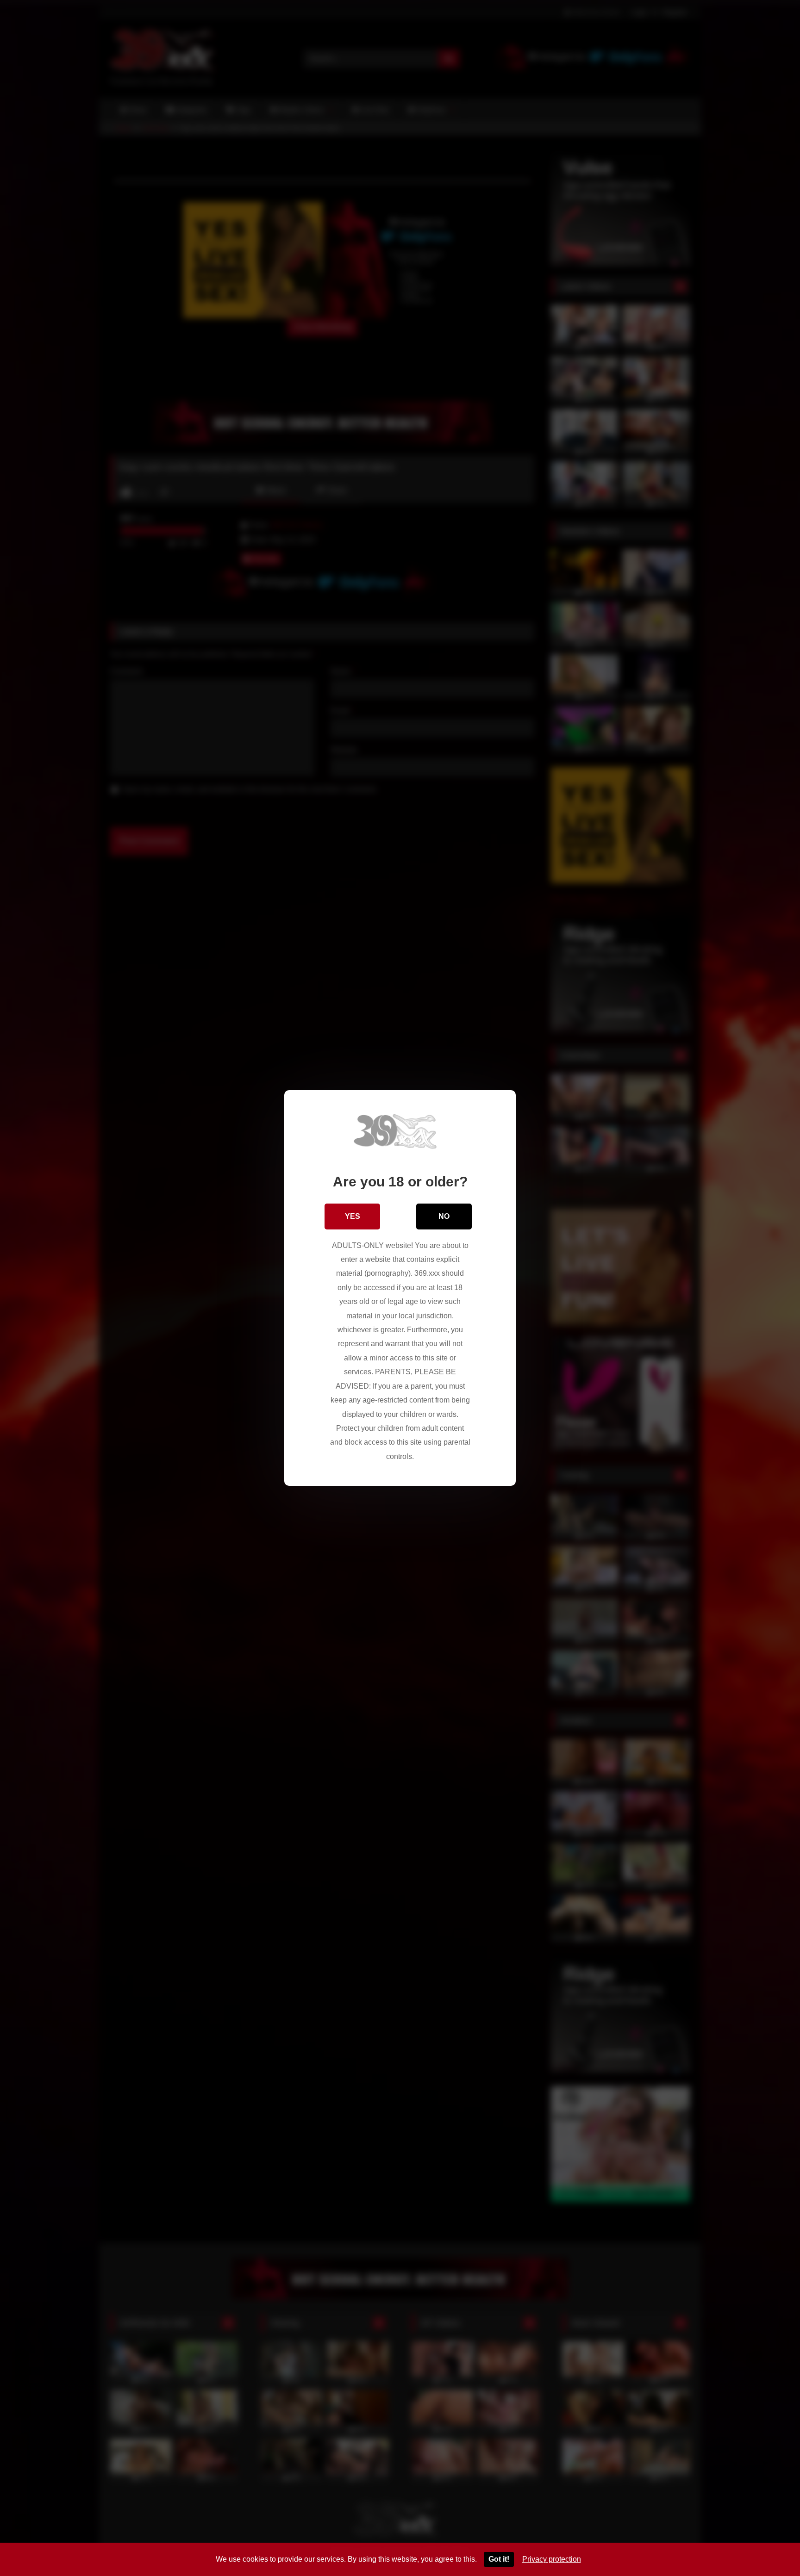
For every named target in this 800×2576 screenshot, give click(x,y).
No (444, 1216)
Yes (353, 1216)
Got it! (499, 2559)
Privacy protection (552, 2559)
